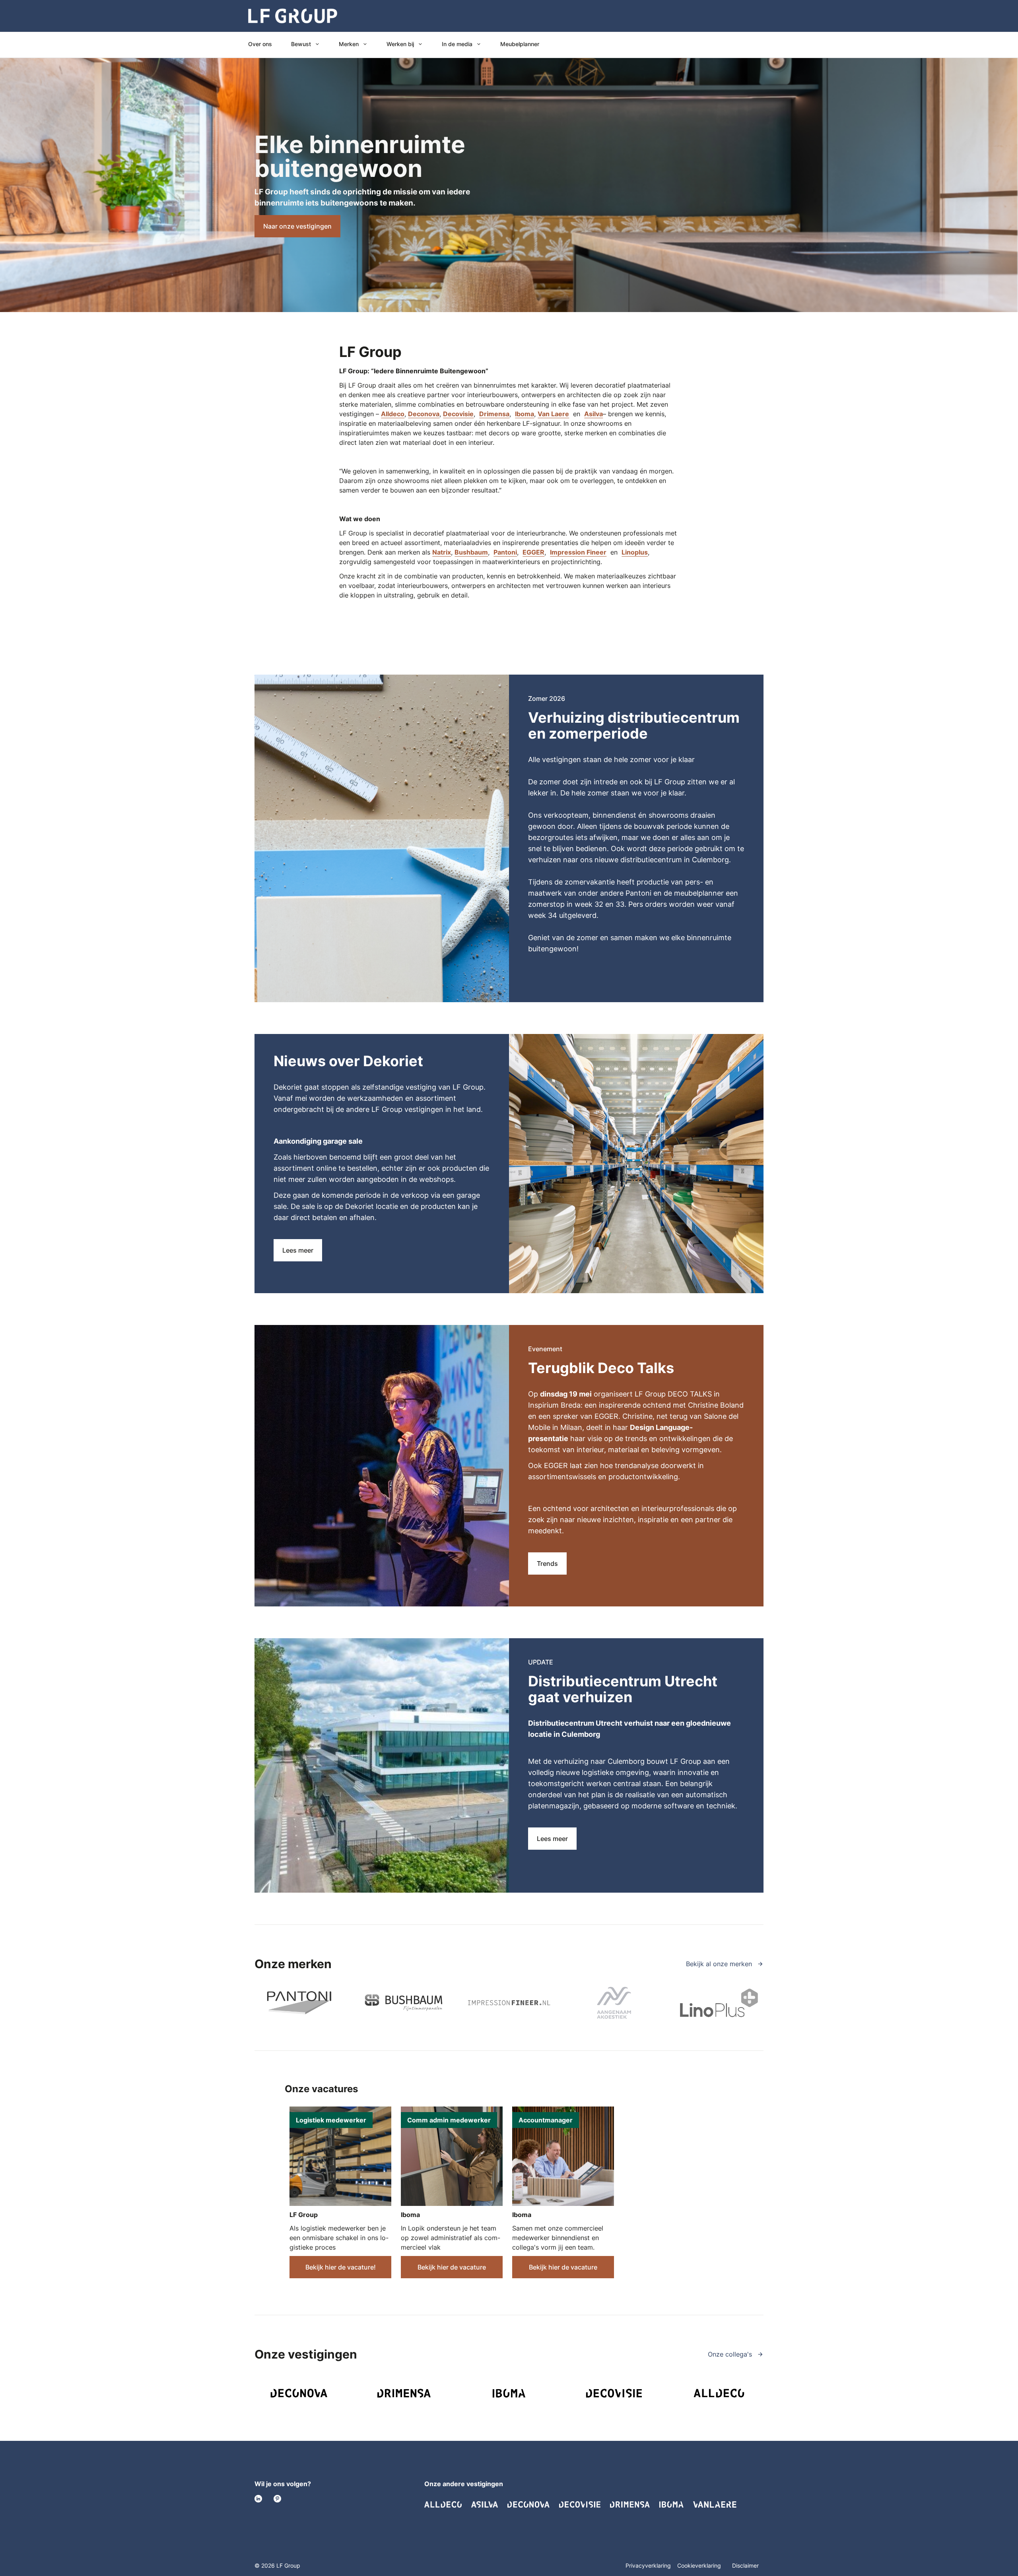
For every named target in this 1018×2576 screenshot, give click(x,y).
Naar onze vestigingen (297, 226)
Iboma (525, 414)
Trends (547, 1563)
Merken (349, 44)
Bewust (301, 44)
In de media (457, 44)
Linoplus (635, 552)
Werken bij (400, 44)
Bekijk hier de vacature (452, 2267)
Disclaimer (745, 2565)
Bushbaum (471, 552)
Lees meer (298, 1250)
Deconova (424, 414)
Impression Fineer (578, 552)
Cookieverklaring (700, 2565)
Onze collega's (731, 2354)
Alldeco (393, 414)
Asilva (594, 414)
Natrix (442, 552)
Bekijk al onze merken (720, 1964)
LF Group (304, 2215)
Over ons (260, 44)
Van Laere (553, 414)
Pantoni (505, 552)
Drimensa (494, 414)
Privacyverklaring (648, 2565)
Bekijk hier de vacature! (341, 2267)
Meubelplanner (520, 44)
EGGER (533, 552)
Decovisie (458, 414)
